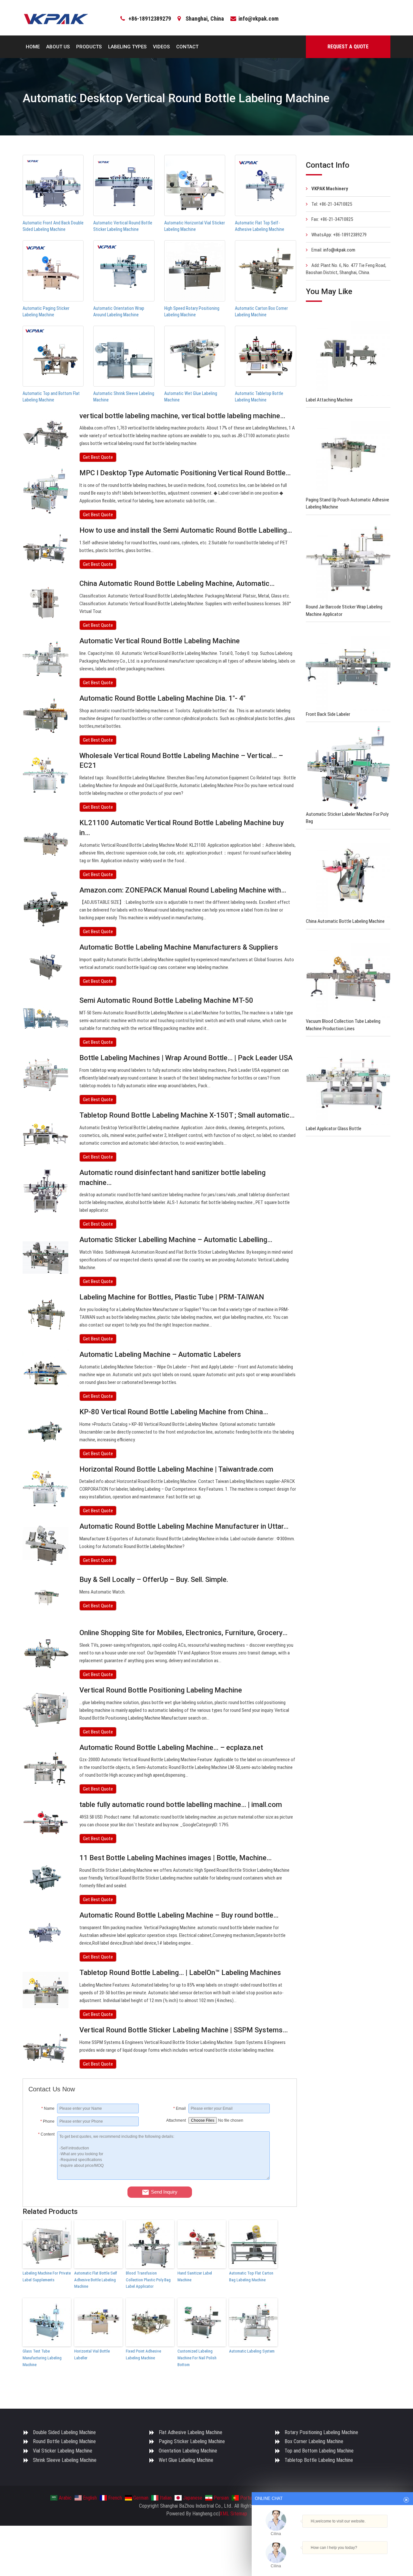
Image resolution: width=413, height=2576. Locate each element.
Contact (187, 47)
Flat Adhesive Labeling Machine (191, 2432)
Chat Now (330, 2559)
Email (180, 2108)
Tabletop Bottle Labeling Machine (319, 2460)
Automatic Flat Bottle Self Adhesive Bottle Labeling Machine (96, 2280)
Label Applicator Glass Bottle (334, 1129)
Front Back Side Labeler (328, 714)
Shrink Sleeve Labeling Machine (65, 2460)
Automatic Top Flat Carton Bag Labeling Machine (251, 2276)
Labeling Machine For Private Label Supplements (47, 2276)
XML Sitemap (233, 2514)
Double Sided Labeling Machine (64, 2432)
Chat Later (363, 2559)
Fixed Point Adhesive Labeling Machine (143, 2354)
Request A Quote (348, 47)
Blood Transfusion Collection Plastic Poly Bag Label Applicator (148, 2280)
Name (48, 2108)
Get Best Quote (98, 457)
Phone (47, 2121)
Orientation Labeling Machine (188, 2451)
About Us (58, 47)
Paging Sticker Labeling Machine (192, 2441)
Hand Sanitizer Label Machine (195, 2276)
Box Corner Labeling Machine (314, 2441)
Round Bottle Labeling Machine (64, 2441)
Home (33, 47)
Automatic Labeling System (252, 2351)
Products (89, 47)
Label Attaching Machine (329, 400)
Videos (161, 47)
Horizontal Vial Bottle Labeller (92, 2354)
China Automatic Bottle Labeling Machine (345, 921)
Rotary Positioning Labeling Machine (321, 2432)
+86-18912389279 (150, 19)
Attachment (176, 2120)
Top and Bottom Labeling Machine (319, 2451)
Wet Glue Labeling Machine (186, 2460)
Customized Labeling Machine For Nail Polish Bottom (197, 2358)
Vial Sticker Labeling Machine (63, 2451)
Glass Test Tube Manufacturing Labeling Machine (42, 2358)
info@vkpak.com (258, 19)
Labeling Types (127, 47)
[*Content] (43, 2178)
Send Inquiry (164, 2192)
